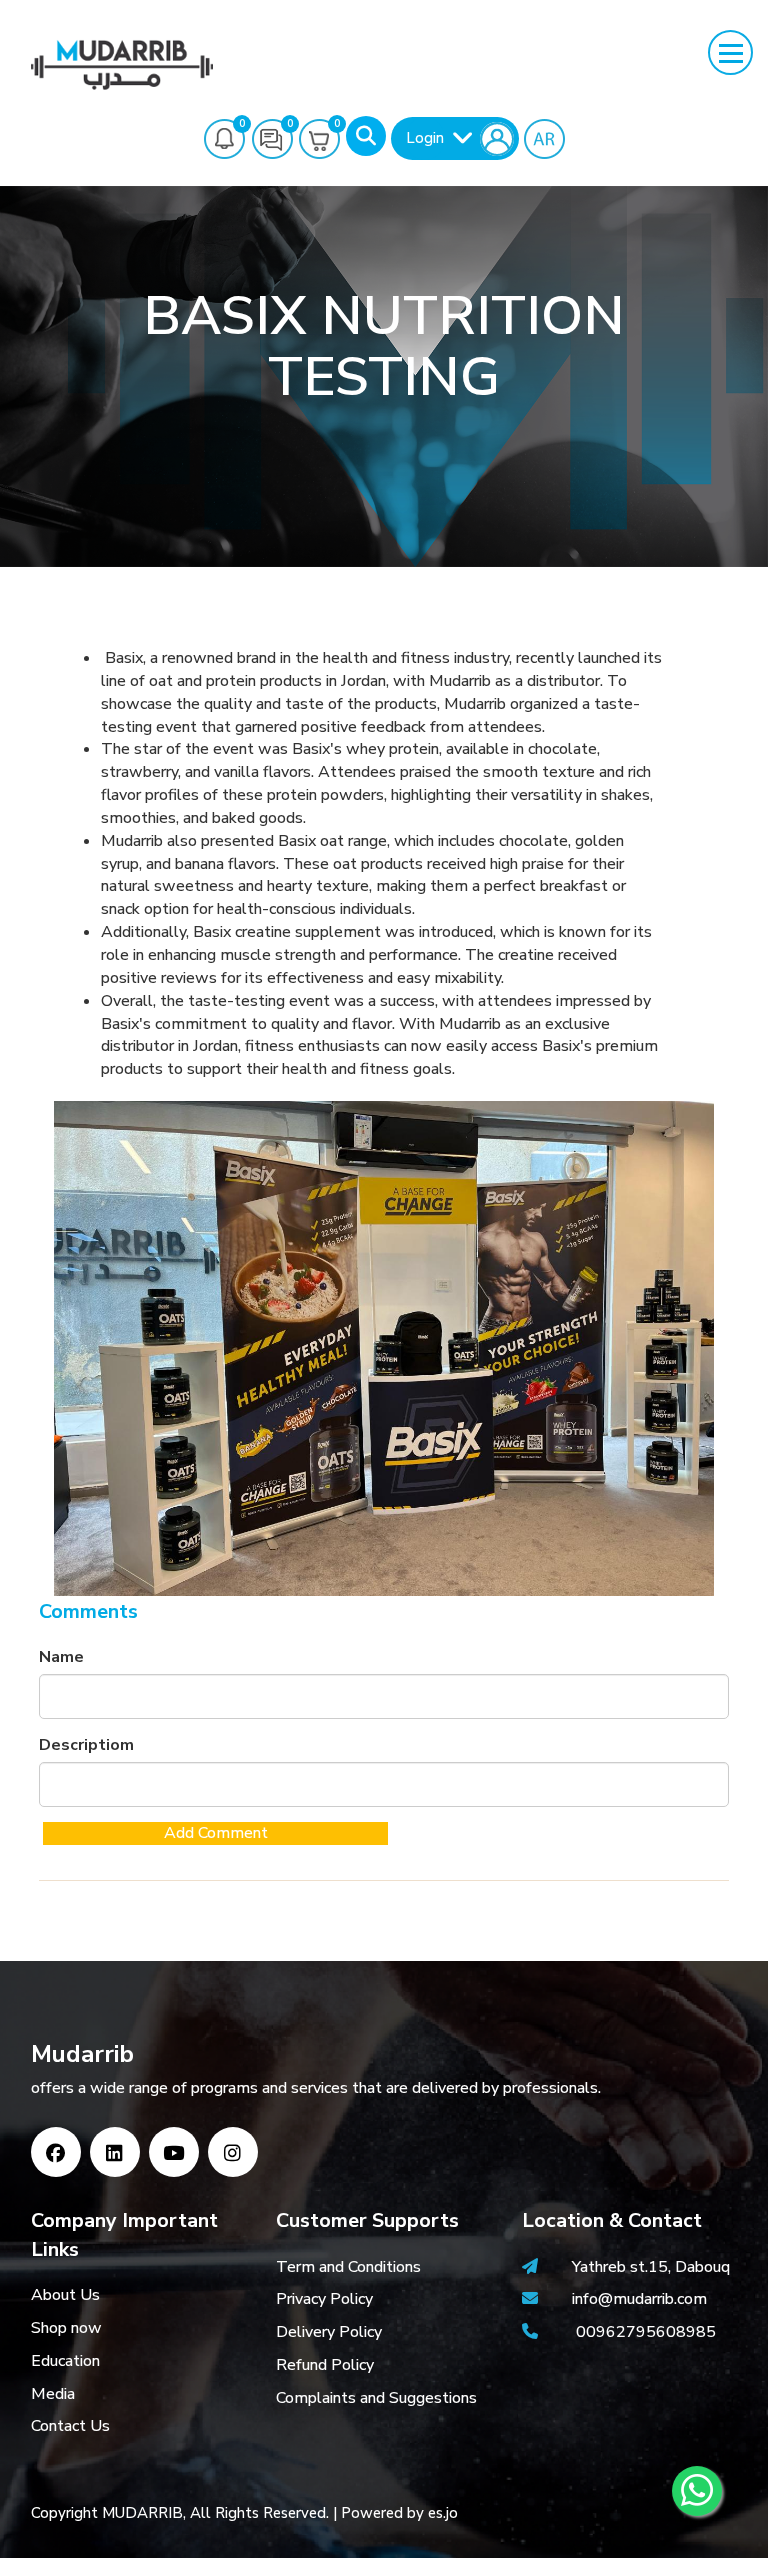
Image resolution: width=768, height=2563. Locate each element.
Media (53, 2394)
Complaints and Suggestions (376, 2398)
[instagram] (233, 2152)
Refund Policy (325, 2365)
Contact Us (70, 2426)
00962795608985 (646, 2332)
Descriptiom (86, 1745)
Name (61, 1657)
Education (65, 2361)
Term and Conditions (348, 2267)
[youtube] (174, 2152)
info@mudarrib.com (637, 2299)
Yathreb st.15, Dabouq (651, 2267)
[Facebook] (56, 2152)
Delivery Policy (329, 2332)
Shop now (66, 2328)
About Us (65, 2295)
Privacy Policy (324, 2299)
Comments (88, 1611)
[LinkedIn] (115, 2152)
